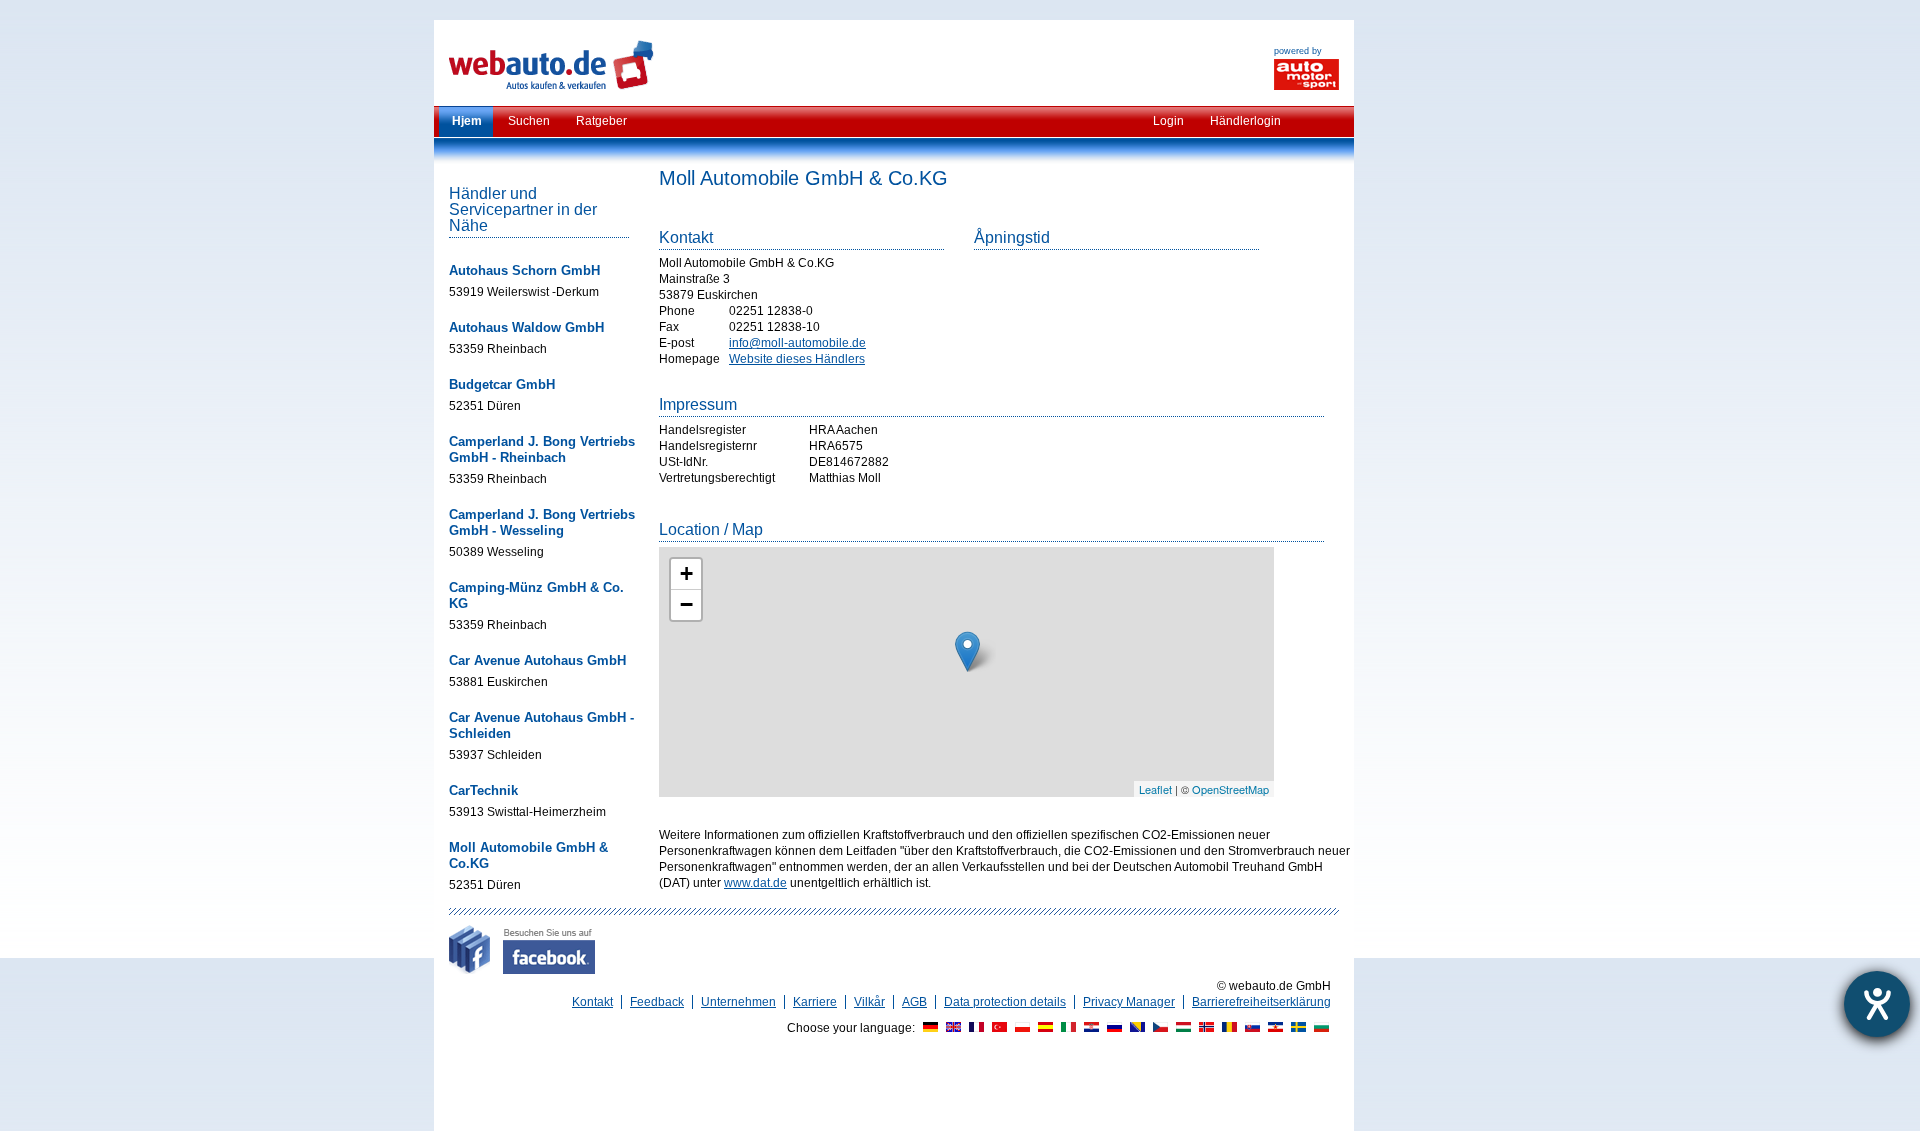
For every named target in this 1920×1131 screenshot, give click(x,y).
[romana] (1227, 1028)
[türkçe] (997, 1028)
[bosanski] (1135, 1028)
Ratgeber (601, 121)
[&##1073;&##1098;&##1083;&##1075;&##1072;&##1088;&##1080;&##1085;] (1319, 1028)
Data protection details (1005, 1002)
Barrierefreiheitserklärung (1261, 1002)
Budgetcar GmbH (502, 384)
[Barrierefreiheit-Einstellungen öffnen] (1877, 1004)
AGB (914, 1002)
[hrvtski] (1089, 1028)
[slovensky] (1250, 1028)
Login (1168, 121)
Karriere (815, 1002)
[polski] (1020, 1028)
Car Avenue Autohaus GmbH (537, 660)
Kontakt (592, 1002)
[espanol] (1043, 1028)
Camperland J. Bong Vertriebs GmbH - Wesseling (542, 522)
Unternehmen (738, 1002)
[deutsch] (928, 1028)
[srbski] (1273, 1028)
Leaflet (1155, 789)
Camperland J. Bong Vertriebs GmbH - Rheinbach (542, 449)
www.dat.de (755, 883)
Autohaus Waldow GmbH (526, 327)
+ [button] (686, 573)
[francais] (974, 1028)
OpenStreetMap (1230, 789)
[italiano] (1066, 1028)
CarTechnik (483, 790)
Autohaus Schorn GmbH (524, 270)
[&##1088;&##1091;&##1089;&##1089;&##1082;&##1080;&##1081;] (1112, 1028)
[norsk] (1204, 1028)
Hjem (467, 121)
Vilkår (869, 1002)
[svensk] (1296, 1028)
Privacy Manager (1129, 1002)
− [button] (686, 604)
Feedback (657, 1002)
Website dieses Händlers (797, 359)
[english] (951, 1028)
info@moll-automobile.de (797, 343)
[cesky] (1158, 1028)
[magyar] (1181, 1028)
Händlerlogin (1245, 121)
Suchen (529, 121)
